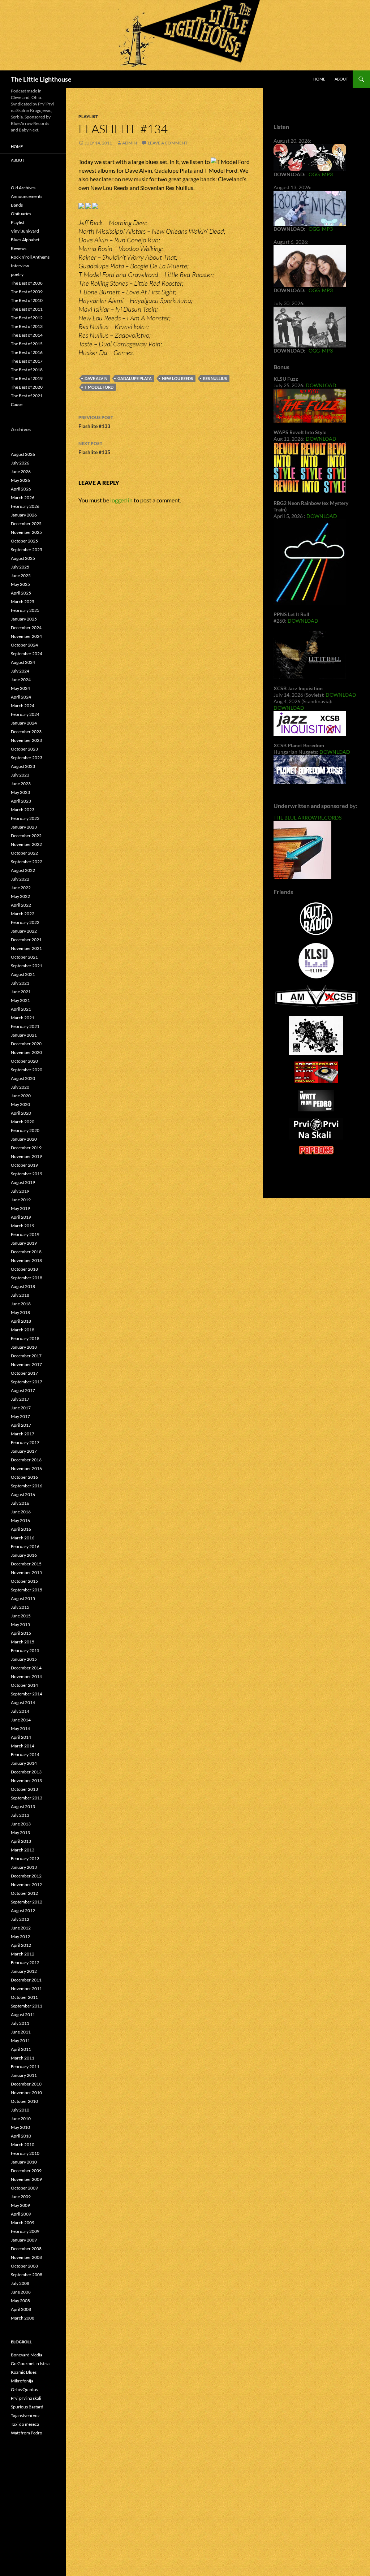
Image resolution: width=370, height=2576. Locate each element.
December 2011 (26, 1980)
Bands (17, 205)
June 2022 (21, 888)
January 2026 (24, 515)
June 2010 (21, 2119)
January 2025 (24, 619)
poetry (17, 274)
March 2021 (23, 1018)
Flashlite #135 (94, 448)
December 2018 (26, 1252)
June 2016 (21, 1512)
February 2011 (25, 2067)
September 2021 (27, 966)
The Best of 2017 (27, 361)
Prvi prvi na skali (26, 2398)
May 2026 (20, 480)
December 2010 (26, 2084)
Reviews (19, 248)
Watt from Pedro (27, 2433)
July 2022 (20, 879)
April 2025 (21, 593)
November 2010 (26, 2093)
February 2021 (25, 1026)
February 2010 (25, 2153)
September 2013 (27, 1798)
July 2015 (20, 1607)
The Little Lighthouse (41, 79)
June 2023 (21, 784)
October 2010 (24, 2101)
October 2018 (24, 1269)
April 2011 (21, 2049)
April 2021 (21, 1009)
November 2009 (26, 2179)
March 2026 (23, 498)
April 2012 (21, 1945)
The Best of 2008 (27, 283)
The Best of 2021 (27, 396)
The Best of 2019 (27, 378)
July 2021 (20, 983)
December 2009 (26, 2171)
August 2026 (23, 454)
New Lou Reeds (177, 378)
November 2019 (26, 1156)
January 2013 (24, 1867)
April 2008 (21, 2309)
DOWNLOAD (321, 385)
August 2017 (23, 1390)
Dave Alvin (96, 378)
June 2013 (21, 1824)
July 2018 (20, 1295)
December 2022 (26, 836)
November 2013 (26, 1780)
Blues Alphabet (25, 240)
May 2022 (20, 896)
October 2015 (24, 1581)
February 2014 (25, 1754)
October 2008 (24, 2266)
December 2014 (26, 1668)
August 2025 (23, 558)
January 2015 (24, 1659)
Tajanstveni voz (25, 2415)
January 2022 (24, 931)
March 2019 (23, 1226)
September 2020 (27, 1070)
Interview (20, 266)
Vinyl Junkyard (25, 231)
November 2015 (26, 1572)
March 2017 (23, 1434)
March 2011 (23, 2058)
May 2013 (20, 1832)
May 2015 (20, 1624)
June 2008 (21, 2292)
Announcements (27, 196)
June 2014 (21, 1720)
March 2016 (23, 1538)
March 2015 (23, 1642)
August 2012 (23, 1911)
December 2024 (26, 628)
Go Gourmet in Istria (30, 2363)
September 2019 (27, 1174)
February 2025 (25, 610)
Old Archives (23, 188)
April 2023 (21, 801)
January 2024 (24, 723)
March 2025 (23, 602)
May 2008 (20, 2301)
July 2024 (20, 671)
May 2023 (20, 792)
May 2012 (20, 1937)
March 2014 (23, 1746)
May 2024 (20, 688)
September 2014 (27, 1694)
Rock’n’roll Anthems (30, 257)
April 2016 (21, 1529)
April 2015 (21, 1633)
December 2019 (26, 1148)
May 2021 (20, 1000)
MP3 (327, 174)
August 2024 (23, 662)
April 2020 (21, 1113)
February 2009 (25, 2231)
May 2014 (20, 1728)
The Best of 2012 (27, 318)
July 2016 (20, 1503)
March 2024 (23, 706)
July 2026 (20, 463)
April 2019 (21, 1217)
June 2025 (21, 576)
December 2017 (26, 1356)
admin (130, 143)
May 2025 (20, 584)
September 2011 (27, 2006)
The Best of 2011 (27, 309)
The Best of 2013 (27, 326)
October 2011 (24, 1997)
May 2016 (20, 1520)
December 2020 (26, 1044)
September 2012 (27, 1902)
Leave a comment (168, 143)
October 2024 (24, 645)
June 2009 (21, 2197)
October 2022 (24, 853)
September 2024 (27, 654)
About (341, 79)
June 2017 (21, 1408)
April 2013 (21, 1841)
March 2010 (23, 2145)
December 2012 (26, 1876)
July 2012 (20, 1919)
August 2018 (23, 1286)
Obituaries (21, 214)
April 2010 (21, 2136)
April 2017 (21, 1425)
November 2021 (26, 948)
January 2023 (24, 827)
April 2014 (21, 1737)
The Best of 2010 (27, 300)
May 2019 (20, 1208)
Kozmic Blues (24, 2372)
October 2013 (24, 1789)
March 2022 (23, 914)
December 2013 (26, 1772)
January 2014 (24, 1763)
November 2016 (26, 1468)
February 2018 (25, 1338)
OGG (314, 174)
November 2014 (26, 1676)
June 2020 (21, 1096)
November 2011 (26, 1989)
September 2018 (27, 1278)
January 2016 (24, 1555)
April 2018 (21, 1321)
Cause (17, 404)
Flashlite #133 (96, 422)
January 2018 (24, 1347)
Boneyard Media (27, 2355)
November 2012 (26, 1885)
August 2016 (23, 1494)
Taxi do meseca (25, 2424)
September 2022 (27, 862)
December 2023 (26, 732)
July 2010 (20, 2110)
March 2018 (23, 1330)
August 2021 (23, 974)
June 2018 (21, 1304)
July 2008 (20, 2283)
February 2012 (25, 1963)
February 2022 (25, 922)
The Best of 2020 (27, 387)
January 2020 (24, 1139)
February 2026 (25, 506)
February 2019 (25, 1234)
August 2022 (23, 870)
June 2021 (21, 992)
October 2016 (24, 1477)
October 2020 (24, 1061)
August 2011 (23, 2015)
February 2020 (25, 1130)
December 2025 (26, 524)
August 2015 (23, 1598)
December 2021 (26, 940)
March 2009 (23, 2223)
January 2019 (24, 1243)
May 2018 (20, 1312)
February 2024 (25, 714)
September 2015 (27, 1590)
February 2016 (25, 1546)
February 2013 (25, 1858)
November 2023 (26, 740)
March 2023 (23, 810)
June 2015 (21, 1616)
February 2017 (25, 1442)
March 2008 (23, 2318)
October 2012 (24, 1893)
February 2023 (25, 818)
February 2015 (25, 1650)
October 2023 (24, 749)
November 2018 (26, 1260)
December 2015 (26, 1564)
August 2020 (23, 1078)
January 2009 (24, 2240)
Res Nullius (215, 378)
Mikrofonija (22, 2381)
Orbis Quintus (24, 2389)
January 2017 (24, 1451)
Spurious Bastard (27, 2407)
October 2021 (24, 957)
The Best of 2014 (27, 335)
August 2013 (23, 1806)
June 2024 (21, 680)
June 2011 (21, 2032)
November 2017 (26, 1364)
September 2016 (27, 1486)
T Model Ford (99, 387)
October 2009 (24, 2188)
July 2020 (20, 1087)
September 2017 (27, 1382)
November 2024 (26, 636)
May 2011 (20, 2041)
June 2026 (21, 472)
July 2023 (20, 775)
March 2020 (23, 1122)
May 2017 (20, 1416)
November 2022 (26, 844)
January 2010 (24, 2162)
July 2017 (20, 1399)
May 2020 (20, 1104)
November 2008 (26, 2257)
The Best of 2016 (27, 352)
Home (319, 79)
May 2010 (20, 2127)
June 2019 (21, 1200)
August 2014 (23, 1702)
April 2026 (21, 489)
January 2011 (24, 2075)
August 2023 (23, 766)
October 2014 (24, 1685)
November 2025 (26, 532)
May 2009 (20, 2205)
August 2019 (23, 1182)
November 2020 (26, 1052)
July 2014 (20, 1711)
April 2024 (21, 697)
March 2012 (23, 1954)
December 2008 (26, 2249)
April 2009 (21, 2214)
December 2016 (26, 1460)
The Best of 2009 (27, 292)
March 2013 (23, 1850)
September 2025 (27, 550)
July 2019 (20, 1191)
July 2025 (20, 567)
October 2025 (24, 541)
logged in (121, 500)
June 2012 (21, 1928)
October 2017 (24, 1373)
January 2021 (24, 1035)
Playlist (88, 116)
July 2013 (20, 1815)
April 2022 (21, 905)
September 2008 (27, 2275)
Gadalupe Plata (135, 378)
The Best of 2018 (27, 370)
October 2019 (24, 1165)
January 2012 (24, 1971)
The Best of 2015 (27, 344)
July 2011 (20, 2023)
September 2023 (27, 758)
